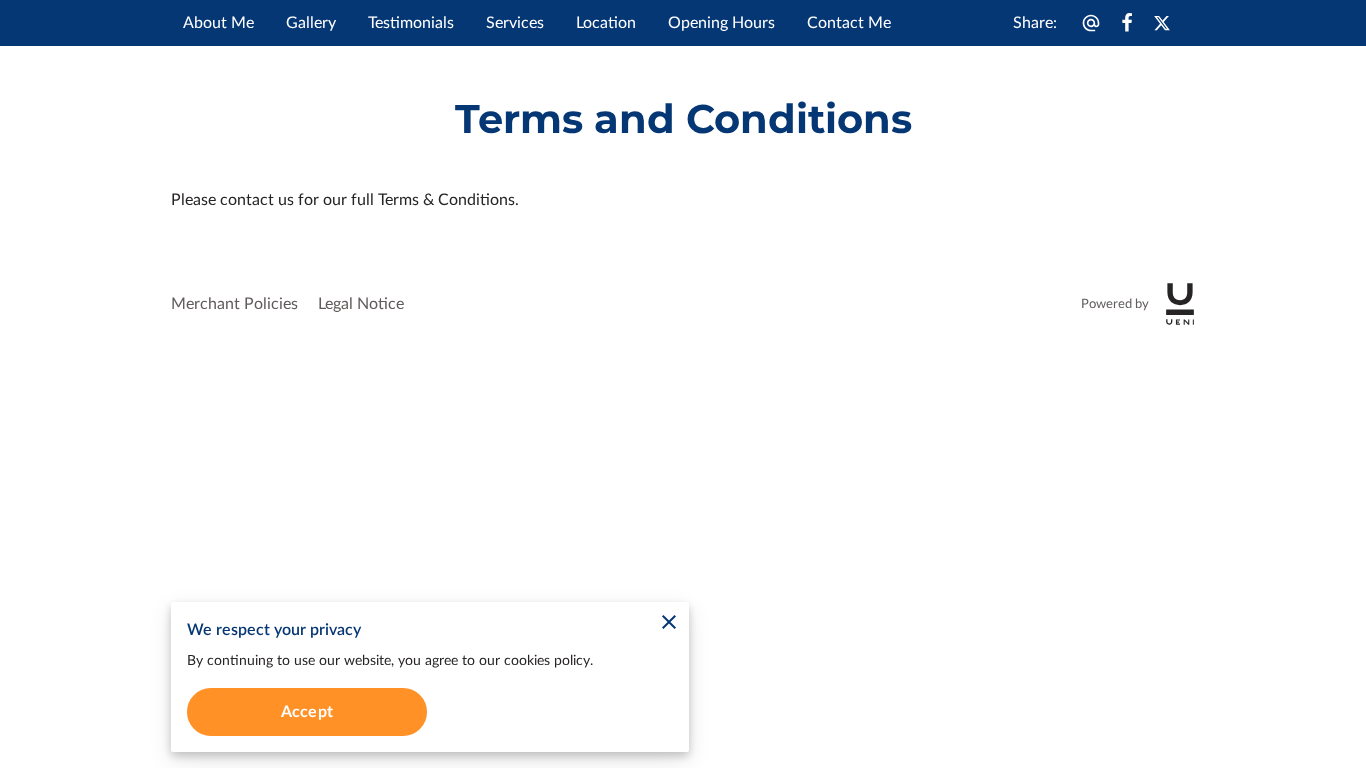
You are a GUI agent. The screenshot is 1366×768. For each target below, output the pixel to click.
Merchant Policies (234, 304)
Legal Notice (361, 304)
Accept (307, 712)
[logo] (1180, 304)
